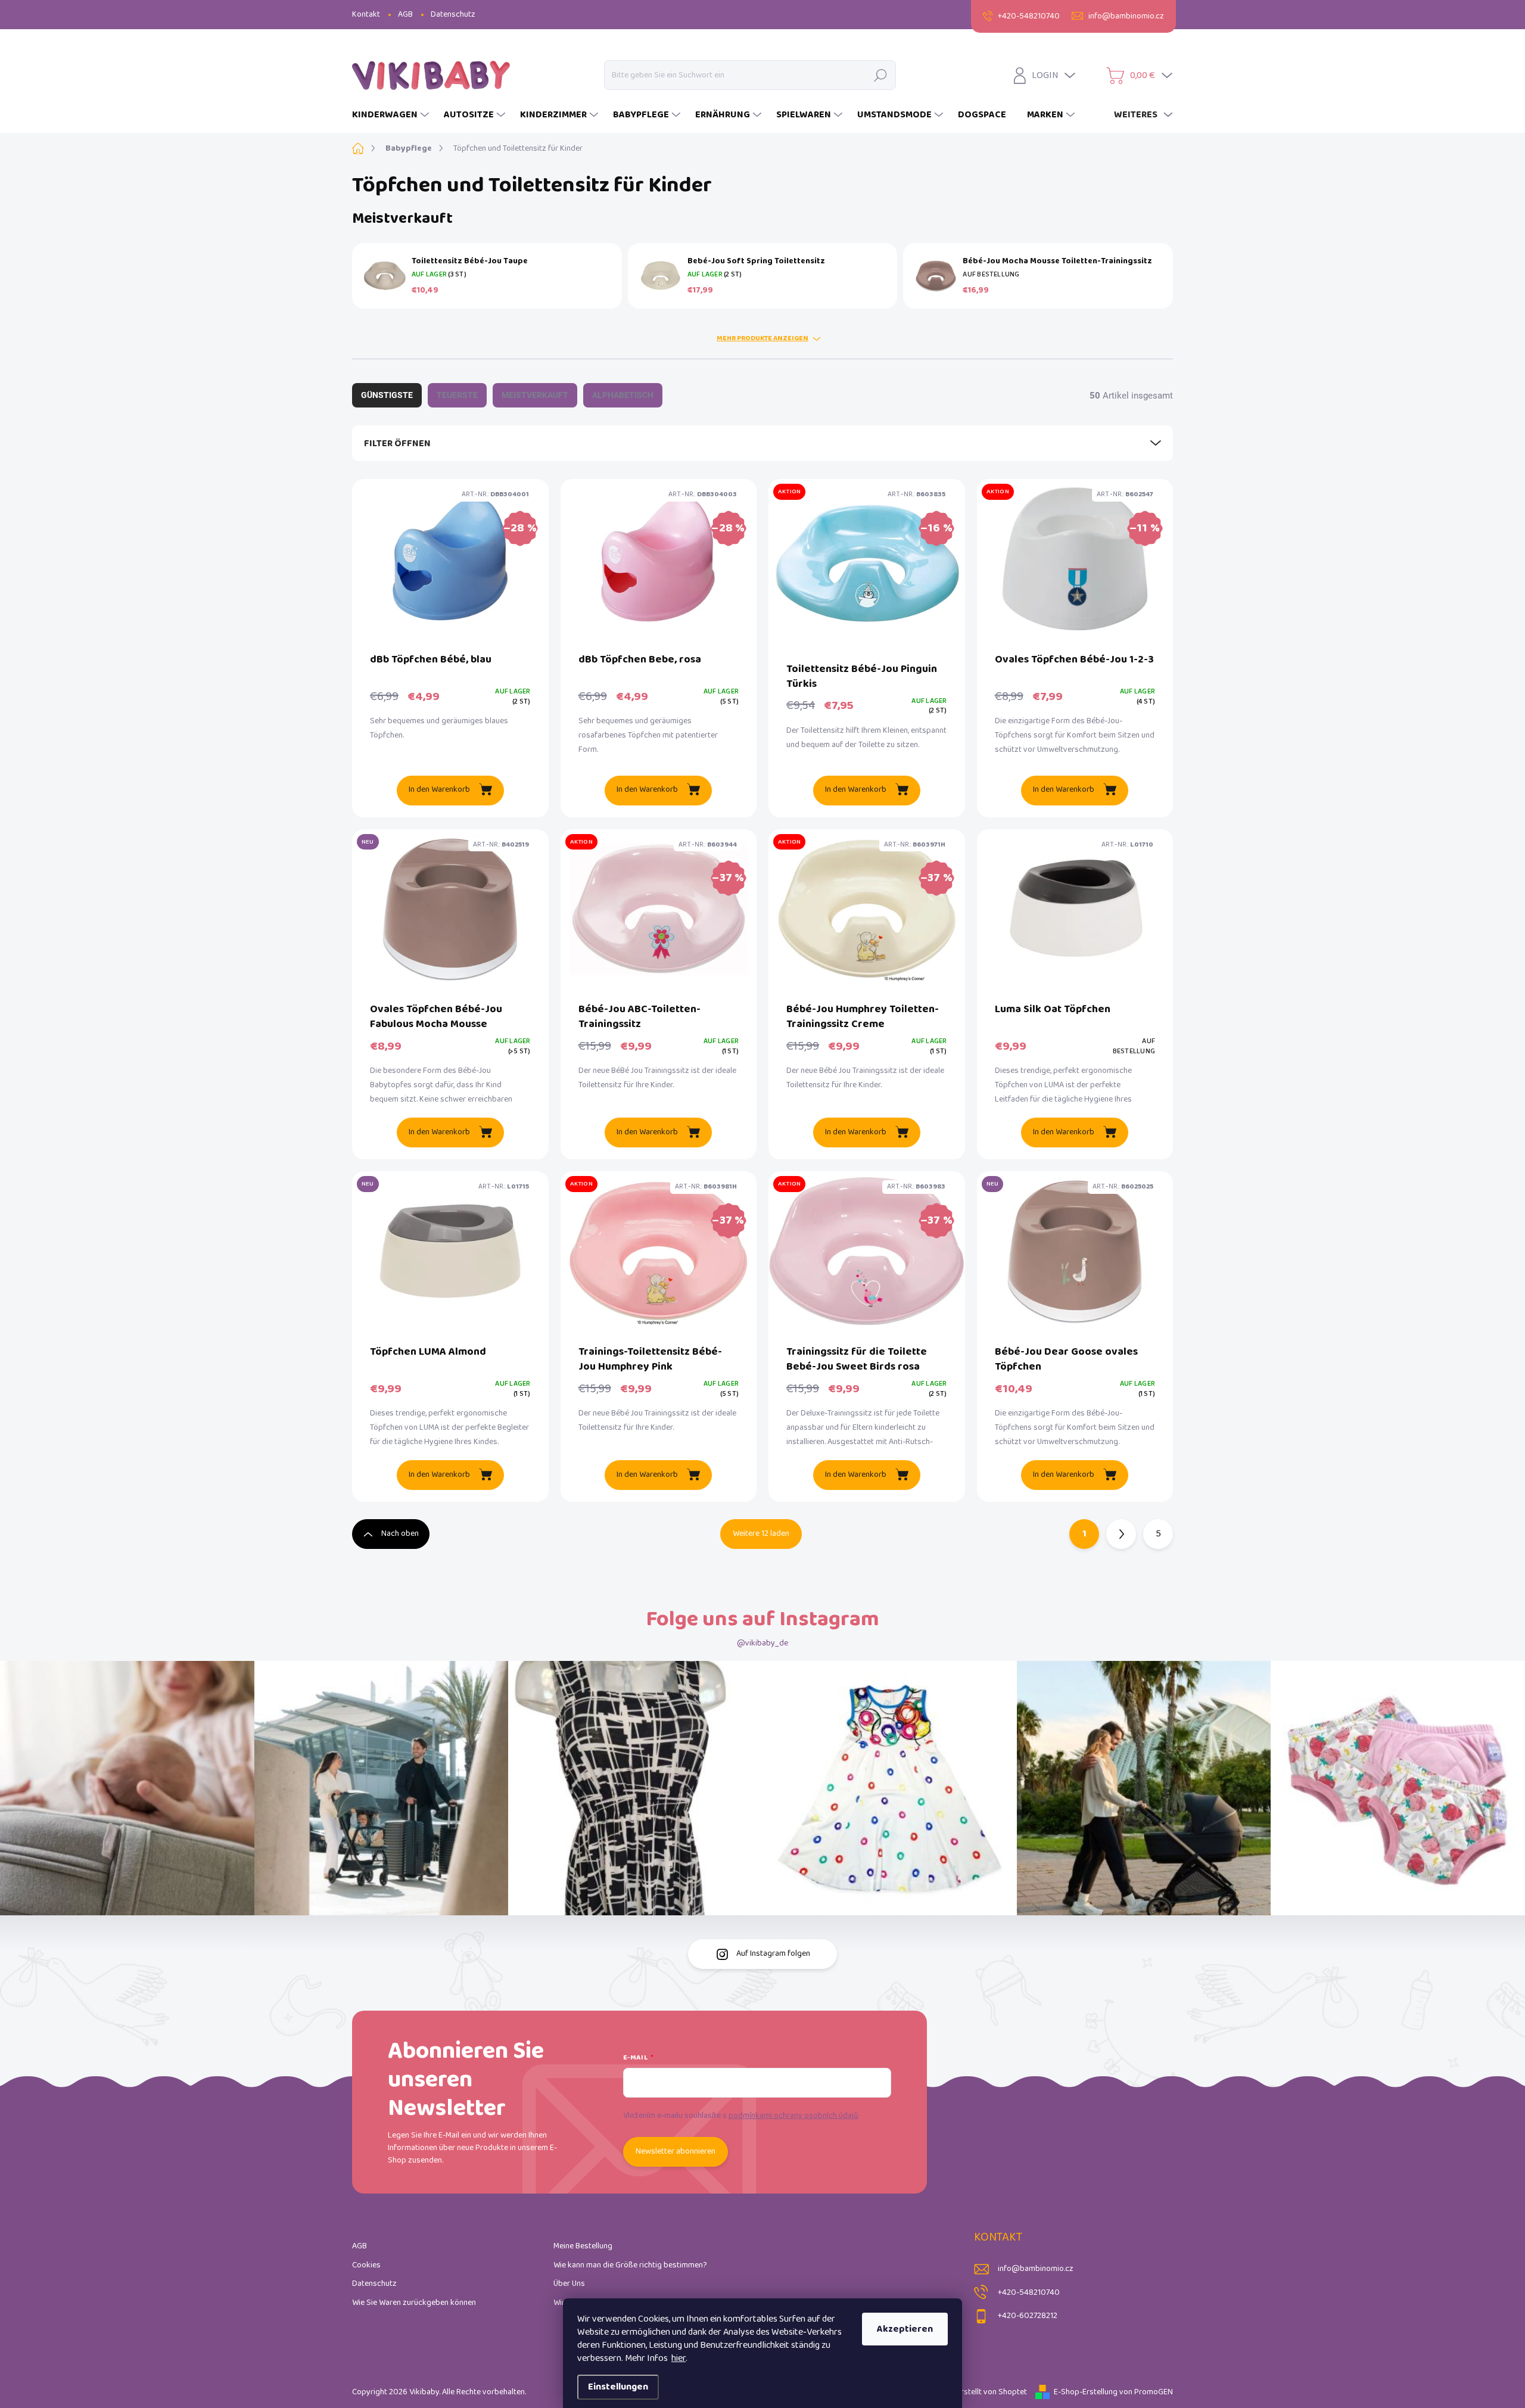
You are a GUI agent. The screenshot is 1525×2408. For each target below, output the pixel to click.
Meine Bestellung (583, 2246)
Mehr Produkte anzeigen (762, 338)
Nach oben (400, 1534)
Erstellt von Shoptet (992, 2392)
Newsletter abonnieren (676, 2152)
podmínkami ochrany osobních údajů (793, 2116)
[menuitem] (392, 115)
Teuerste (457, 395)
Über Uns (569, 2284)
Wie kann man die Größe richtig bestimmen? (630, 2265)
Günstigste (387, 395)
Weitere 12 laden (761, 1534)
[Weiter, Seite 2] (1121, 1534)
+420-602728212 (1028, 2316)
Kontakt (366, 15)
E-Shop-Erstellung (1086, 2392)
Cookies (366, 2265)
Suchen (880, 75)
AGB (405, 15)
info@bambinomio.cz (1036, 2269)
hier (679, 2358)
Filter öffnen (397, 444)
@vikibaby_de (762, 1643)
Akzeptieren (905, 2329)
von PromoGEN (1146, 2392)
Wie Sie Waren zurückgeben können (414, 2303)
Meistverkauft (535, 395)
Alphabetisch (623, 395)
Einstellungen (618, 2387)
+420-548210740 (1029, 2293)
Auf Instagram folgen (773, 1954)
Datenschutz (453, 15)
